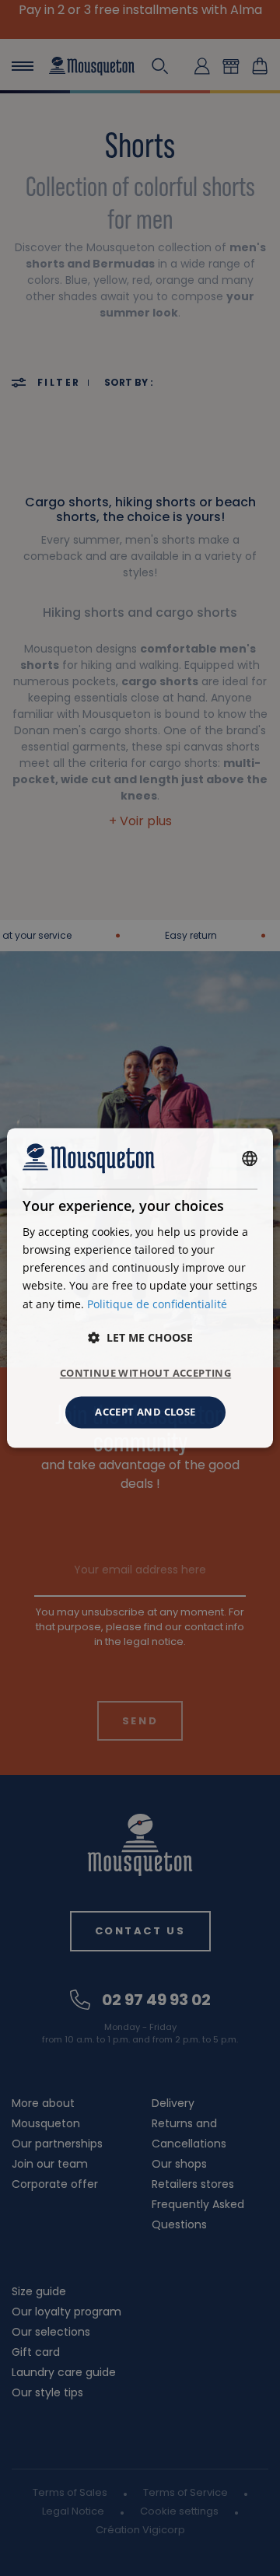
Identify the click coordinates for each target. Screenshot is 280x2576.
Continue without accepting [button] (145, 1373)
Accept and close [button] (145, 1412)
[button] (140, 1337)
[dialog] (140, 1288)
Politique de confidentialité (157, 1304)
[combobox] (250, 1158)
